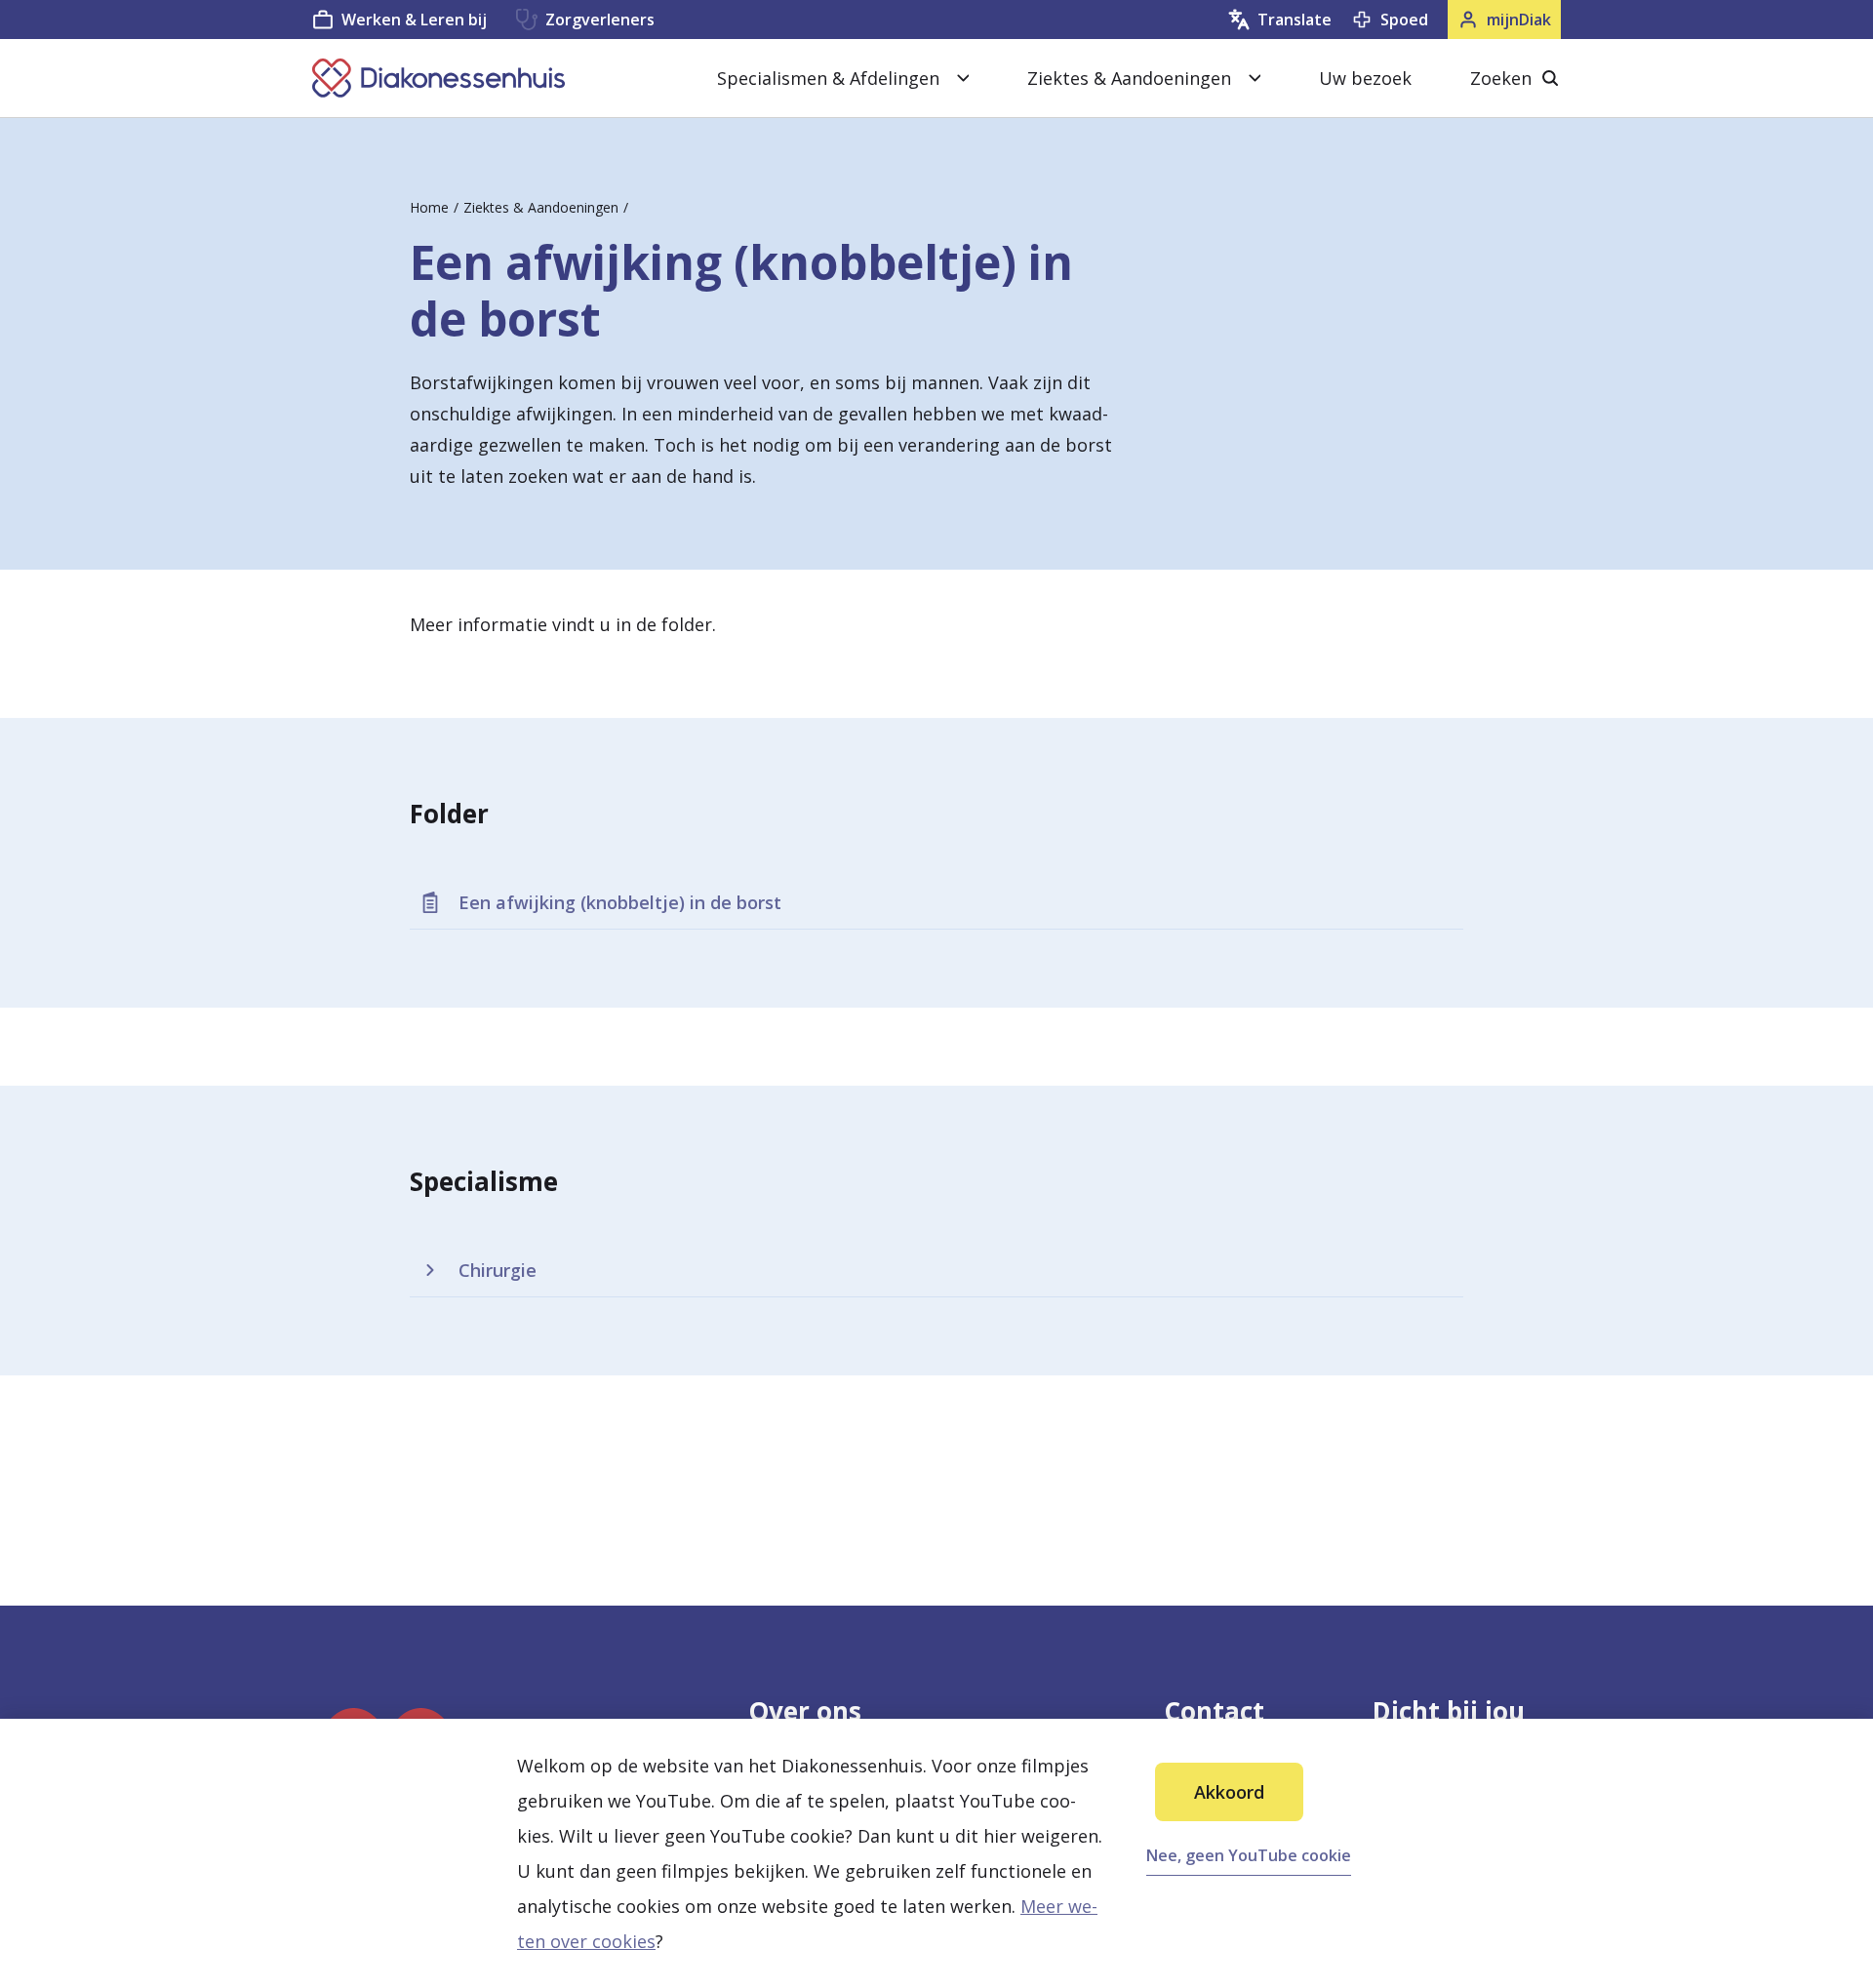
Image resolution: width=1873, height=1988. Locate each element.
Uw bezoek (1365, 78)
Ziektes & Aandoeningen (541, 207)
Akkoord (1229, 1792)
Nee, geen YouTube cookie (1249, 1855)
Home (429, 207)
